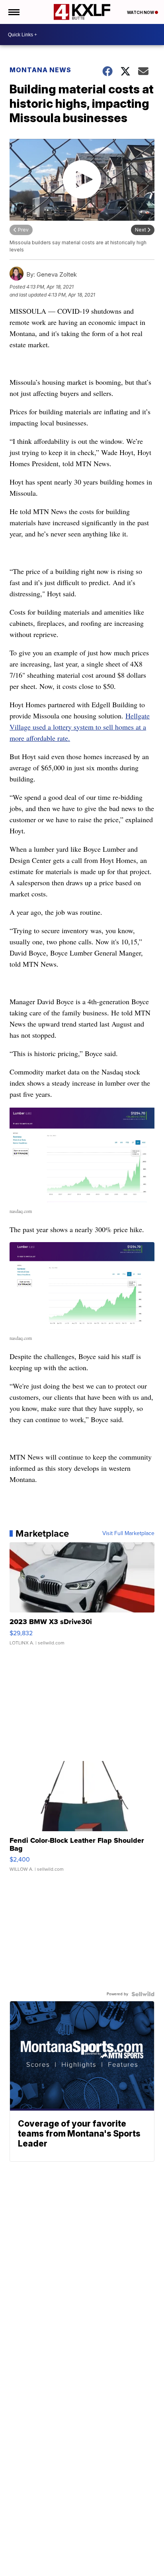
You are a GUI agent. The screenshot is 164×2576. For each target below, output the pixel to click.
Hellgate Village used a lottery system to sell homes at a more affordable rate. (80, 727)
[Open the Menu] (13, 12)
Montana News (40, 70)
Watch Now (141, 12)
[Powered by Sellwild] (143, 1994)
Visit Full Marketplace (128, 1533)
